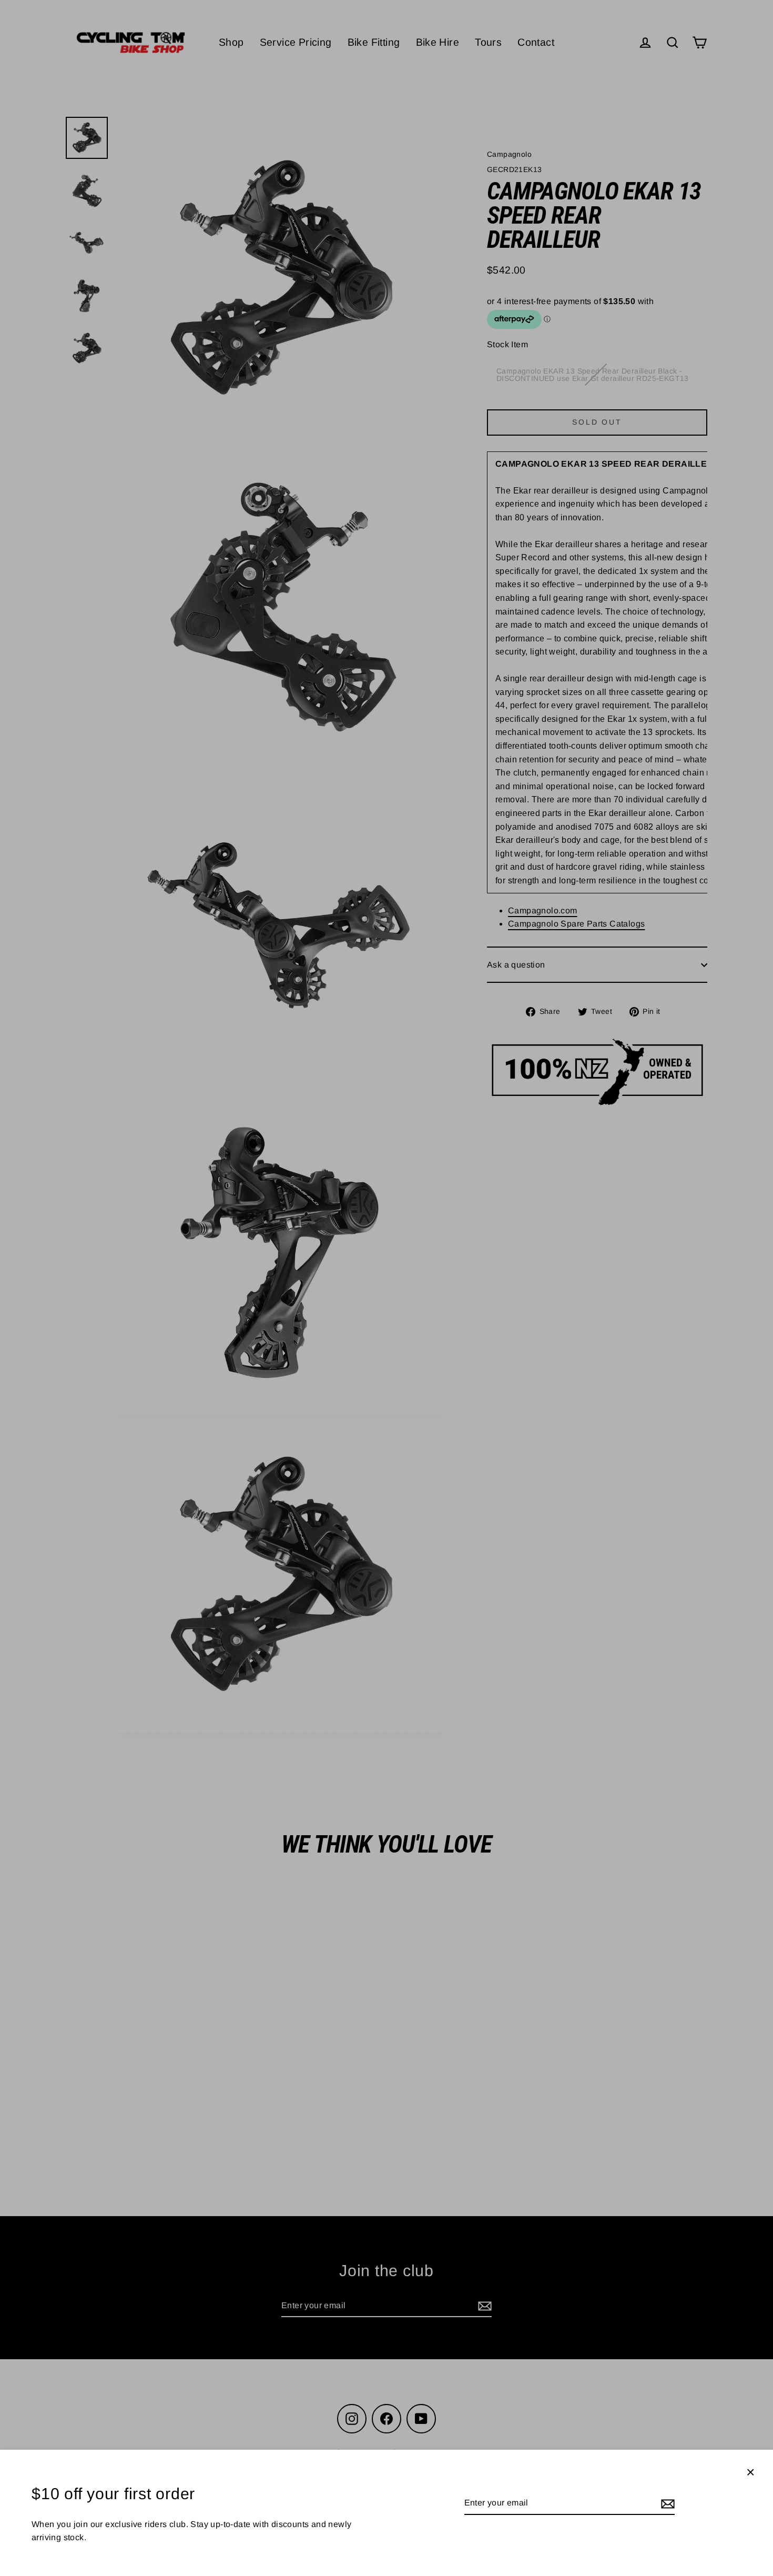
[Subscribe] (666, 2503)
